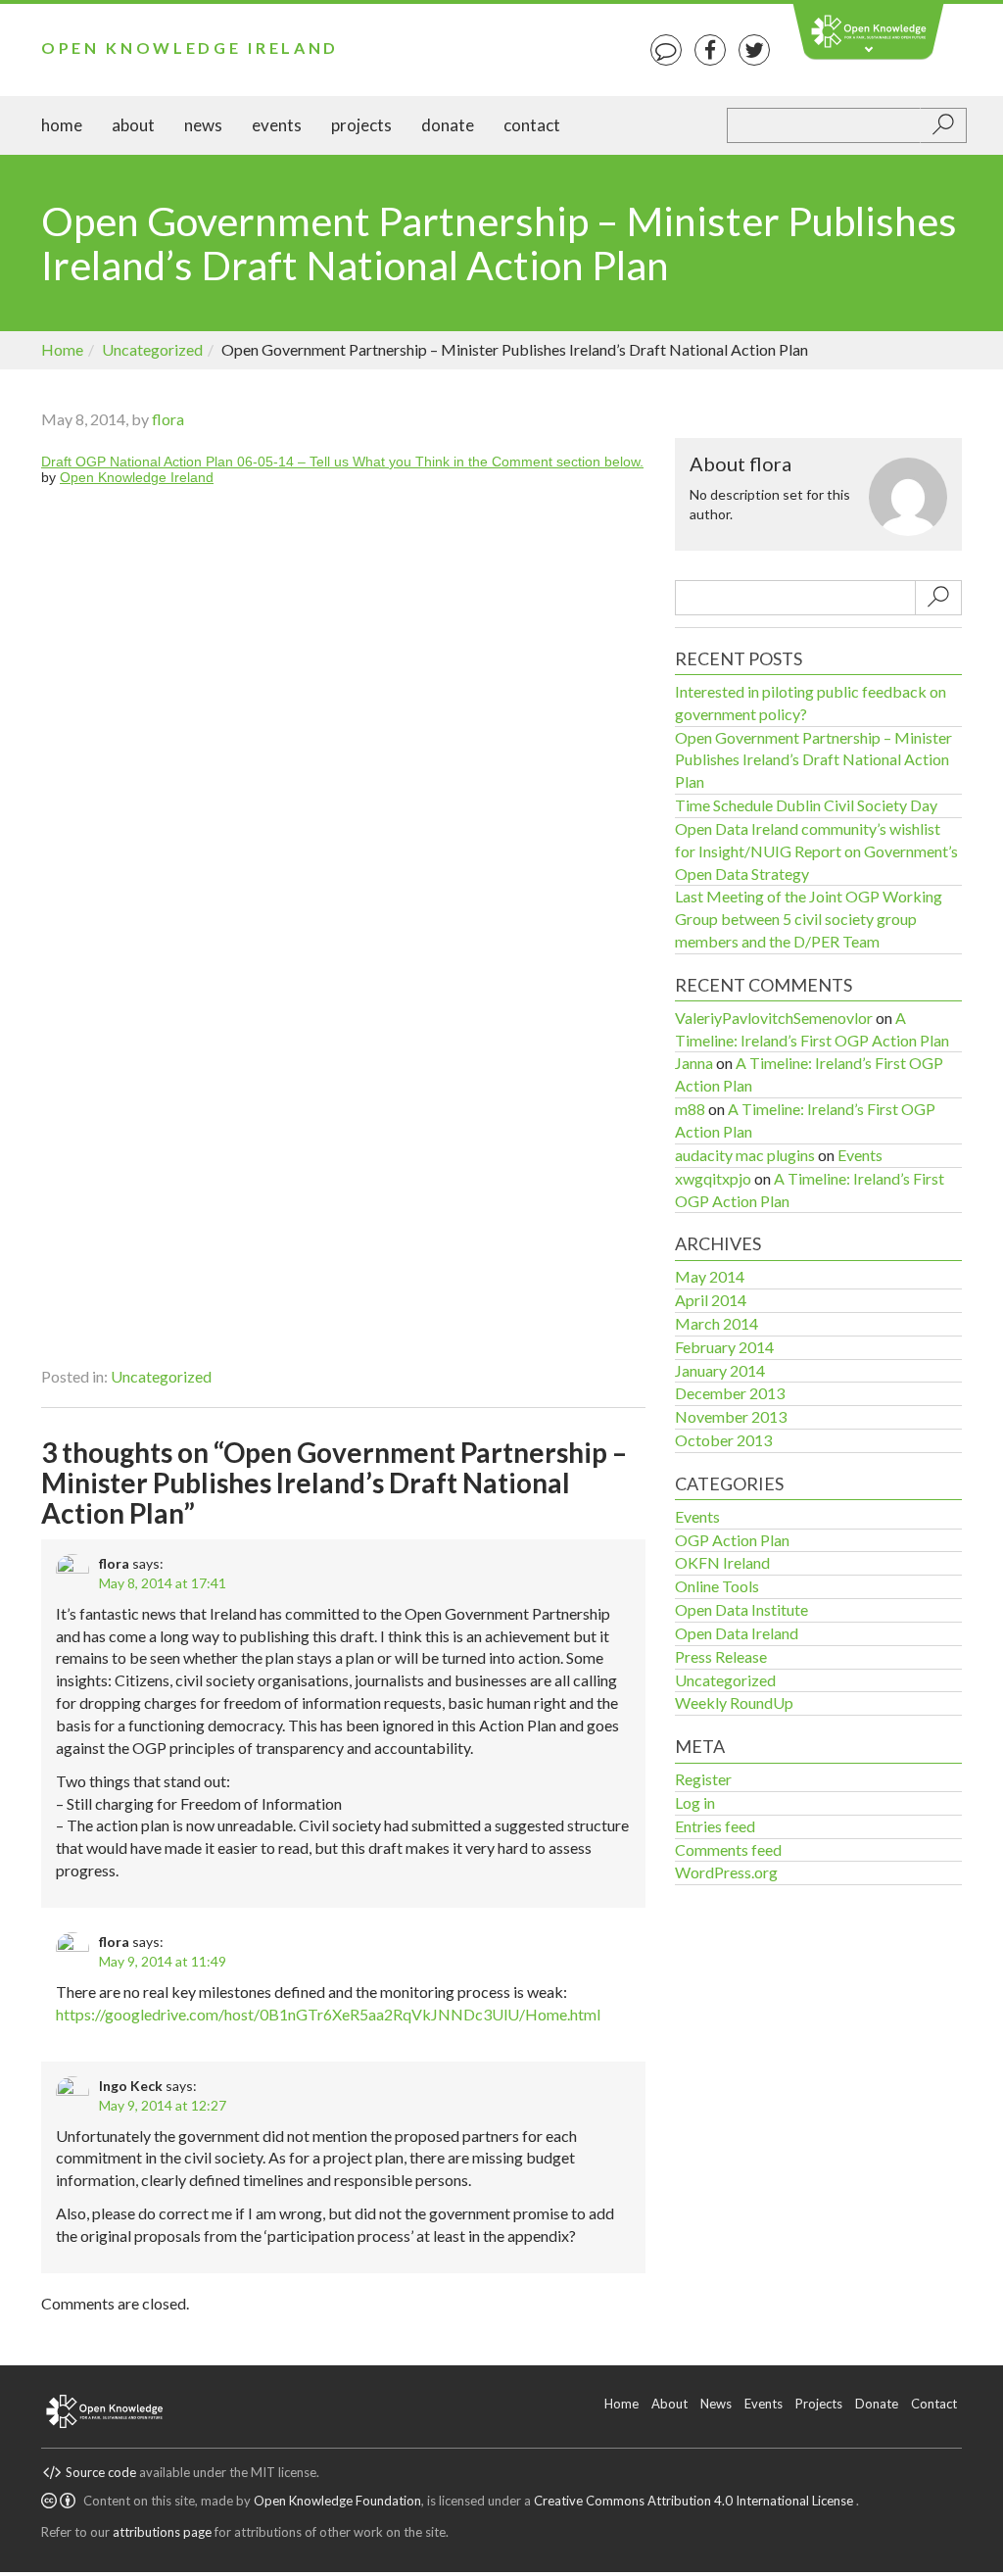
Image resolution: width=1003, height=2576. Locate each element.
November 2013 (731, 1416)
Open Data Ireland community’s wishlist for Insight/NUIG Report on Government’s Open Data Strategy (816, 851)
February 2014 (724, 1347)
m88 (690, 1109)
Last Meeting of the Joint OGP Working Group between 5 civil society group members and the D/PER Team (809, 919)
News (203, 125)
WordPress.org (726, 1872)
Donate (448, 125)
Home (62, 125)
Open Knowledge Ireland (190, 48)
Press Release (721, 1656)
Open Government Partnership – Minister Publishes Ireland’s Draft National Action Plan (813, 760)
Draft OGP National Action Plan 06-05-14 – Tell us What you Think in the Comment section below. (342, 462)
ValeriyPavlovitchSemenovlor (774, 1018)
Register (703, 1779)
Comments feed (728, 1849)
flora (168, 419)
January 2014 (720, 1370)
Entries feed (715, 1826)
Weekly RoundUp (734, 1702)
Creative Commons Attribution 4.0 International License (695, 2501)
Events (277, 125)
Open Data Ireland (737, 1633)
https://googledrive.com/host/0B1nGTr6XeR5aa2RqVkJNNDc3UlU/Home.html (328, 2014)
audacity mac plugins (745, 1155)
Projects (361, 125)
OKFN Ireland (722, 1562)
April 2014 (711, 1300)
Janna (694, 1063)
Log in (695, 1802)
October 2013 (723, 1440)
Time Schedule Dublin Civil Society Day (806, 805)
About (133, 125)
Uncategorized (152, 349)
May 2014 (710, 1276)
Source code (101, 2472)
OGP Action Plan (732, 1540)
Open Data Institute (741, 1609)
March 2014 (716, 1323)
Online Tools (717, 1586)
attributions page (162, 2532)
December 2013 (730, 1393)
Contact (532, 125)
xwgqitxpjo (713, 1178)
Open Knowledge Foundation (337, 2501)
